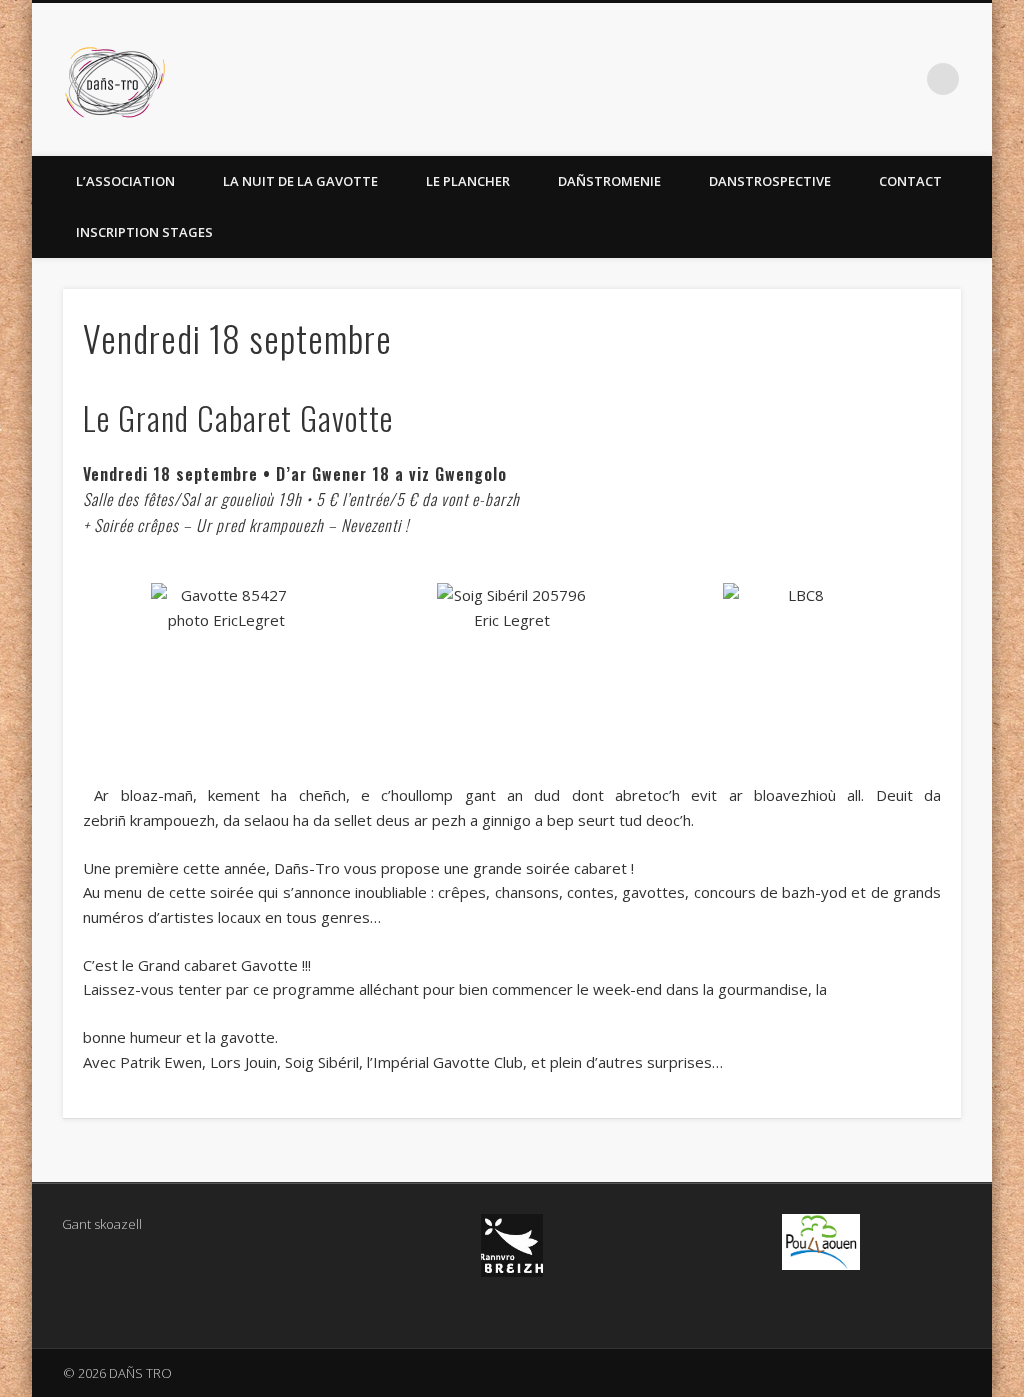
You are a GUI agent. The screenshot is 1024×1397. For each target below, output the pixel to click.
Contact (910, 181)
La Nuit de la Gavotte (300, 181)
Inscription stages (144, 232)
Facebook (902, 79)
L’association (125, 181)
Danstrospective (770, 181)
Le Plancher (468, 181)
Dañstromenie (609, 181)
